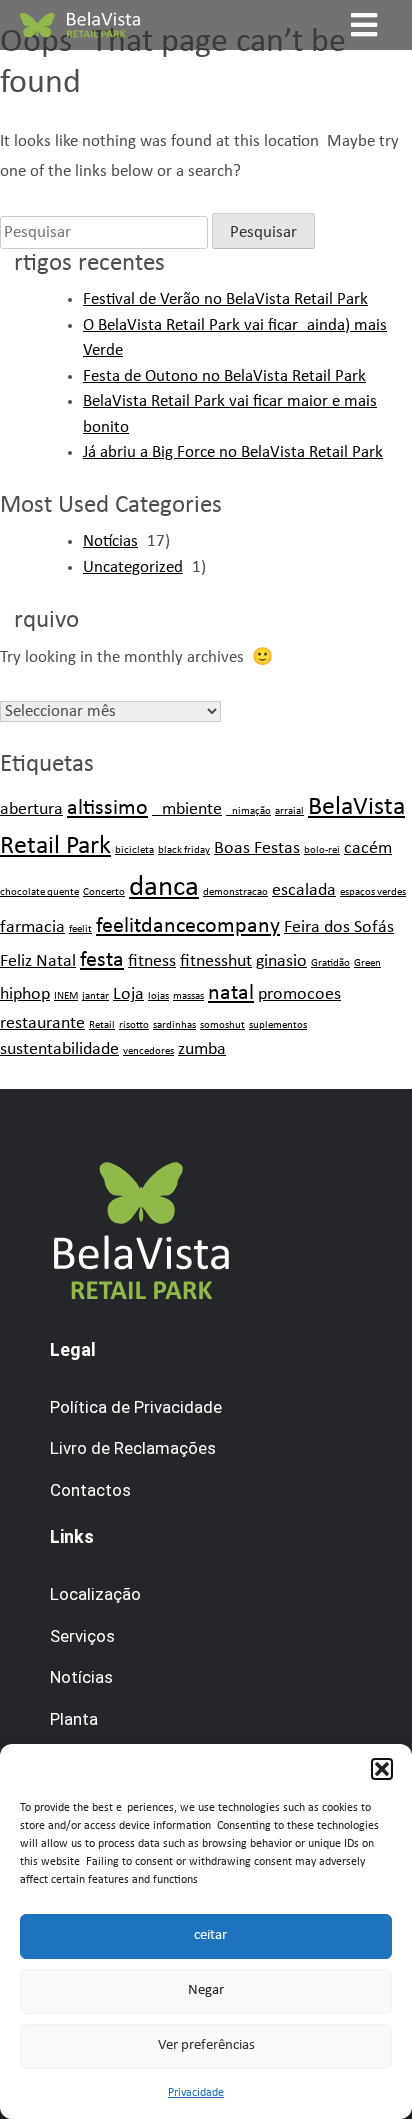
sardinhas (174, 1025)
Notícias (110, 541)
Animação (248, 811)
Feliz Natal (38, 961)
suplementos (278, 1025)
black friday (184, 850)
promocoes (299, 994)
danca (164, 887)
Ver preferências (206, 2045)
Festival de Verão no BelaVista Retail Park (225, 299)
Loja (128, 994)
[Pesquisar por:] (104, 233)
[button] (382, 1769)
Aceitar (206, 1935)
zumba (202, 1049)
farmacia (32, 927)
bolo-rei (322, 850)
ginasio (281, 961)
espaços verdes (373, 892)
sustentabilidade (59, 1049)
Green (367, 963)
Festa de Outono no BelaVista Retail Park (224, 376)
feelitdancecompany (188, 926)
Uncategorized (133, 567)
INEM (66, 996)
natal (231, 993)
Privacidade (196, 2093)
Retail (102, 1025)
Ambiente (187, 809)
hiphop (25, 994)
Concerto (104, 892)
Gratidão (330, 963)
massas (188, 996)
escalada (304, 890)
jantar (95, 996)
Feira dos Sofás (339, 927)
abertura (31, 809)
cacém (368, 848)
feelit (80, 929)
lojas (158, 996)
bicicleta (134, 850)
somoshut (222, 1025)
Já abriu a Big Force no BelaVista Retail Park (233, 452)
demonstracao (235, 892)
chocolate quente (39, 892)
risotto (134, 1025)
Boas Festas (257, 848)
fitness (152, 961)
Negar (206, 1990)
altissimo (107, 808)
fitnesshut (216, 961)
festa (102, 960)
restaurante (42, 1023)
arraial (289, 811)
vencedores (148, 1051)
